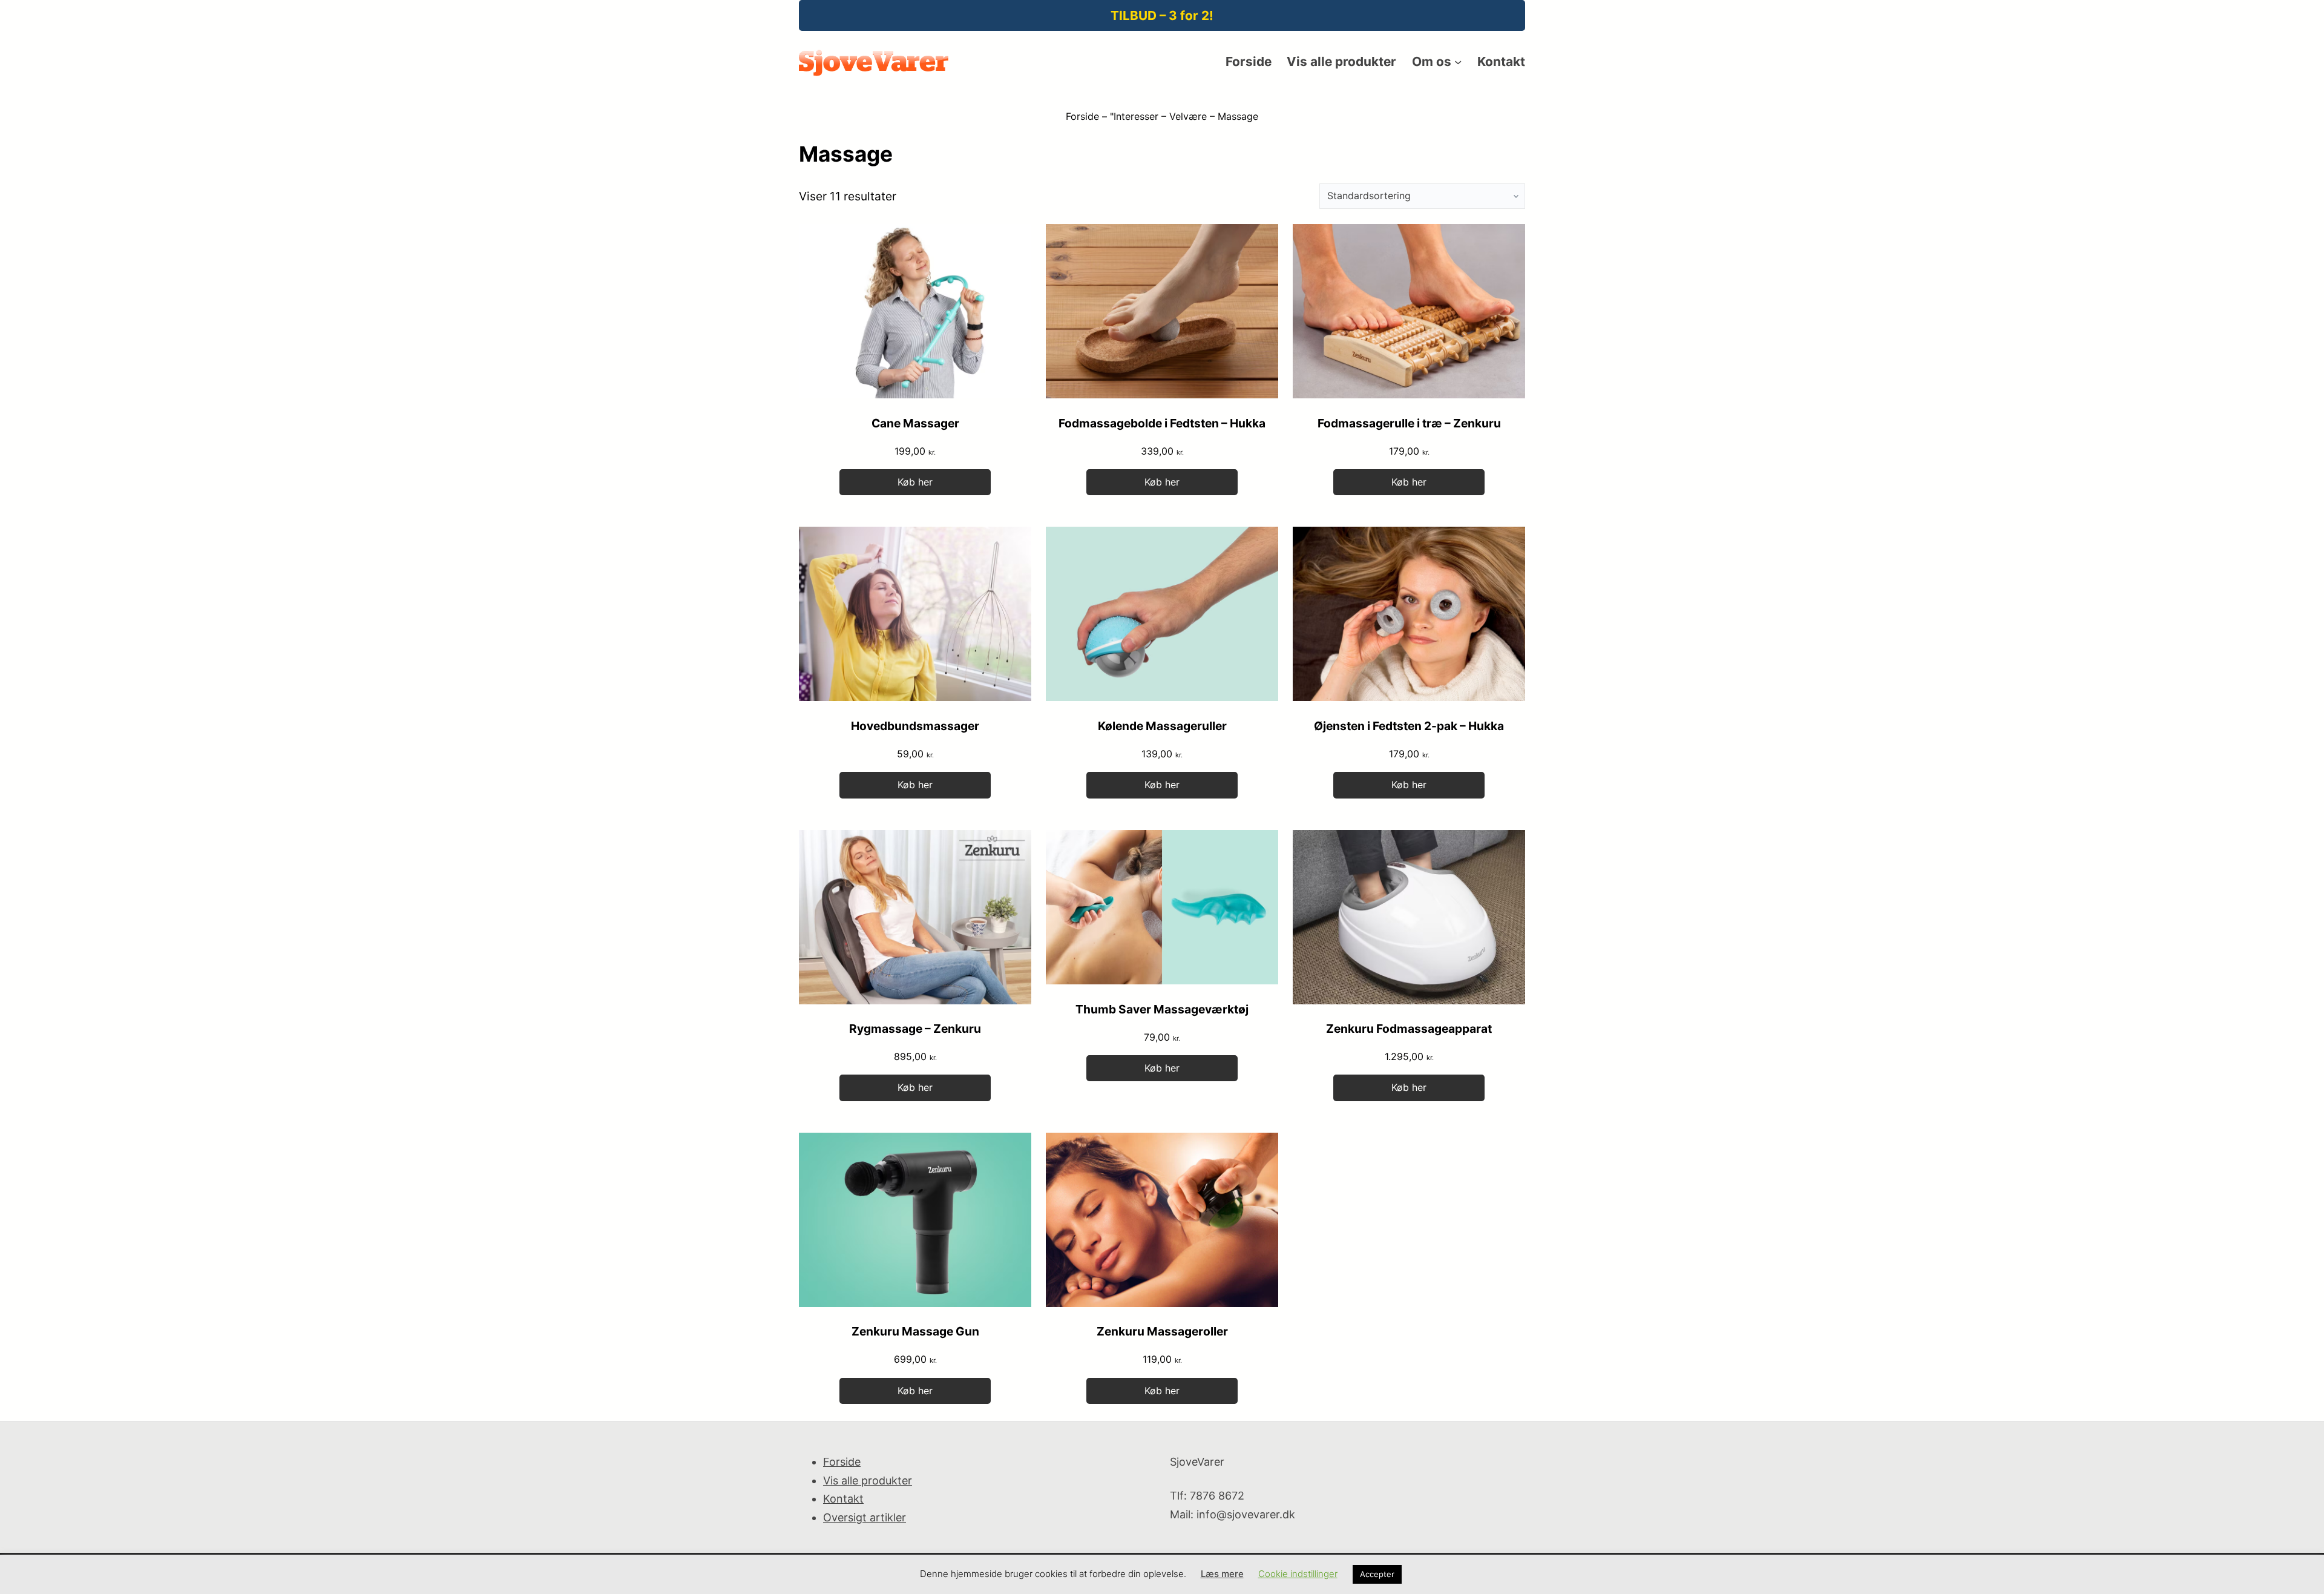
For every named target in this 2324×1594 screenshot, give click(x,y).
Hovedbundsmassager (915, 726)
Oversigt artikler (865, 1517)
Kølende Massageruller (1162, 726)
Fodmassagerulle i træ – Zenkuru (1409, 423)
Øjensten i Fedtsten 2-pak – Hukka (1409, 726)
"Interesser (1134, 116)
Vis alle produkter (868, 1480)
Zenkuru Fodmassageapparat (1409, 1029)
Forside (1082, 116)
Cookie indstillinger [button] (1298, 1574)
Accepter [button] (1377, 1574)
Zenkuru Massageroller (1162, 1331)
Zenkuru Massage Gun (915, 1331)
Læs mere (1222, 1574)
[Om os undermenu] (1458, 62)
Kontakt (843, 1499)
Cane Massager (915, 423)
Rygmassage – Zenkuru (915, 1029)
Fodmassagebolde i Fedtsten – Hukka (1162, 423)
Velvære (1188, 116)
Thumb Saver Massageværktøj (1162, 1009)
